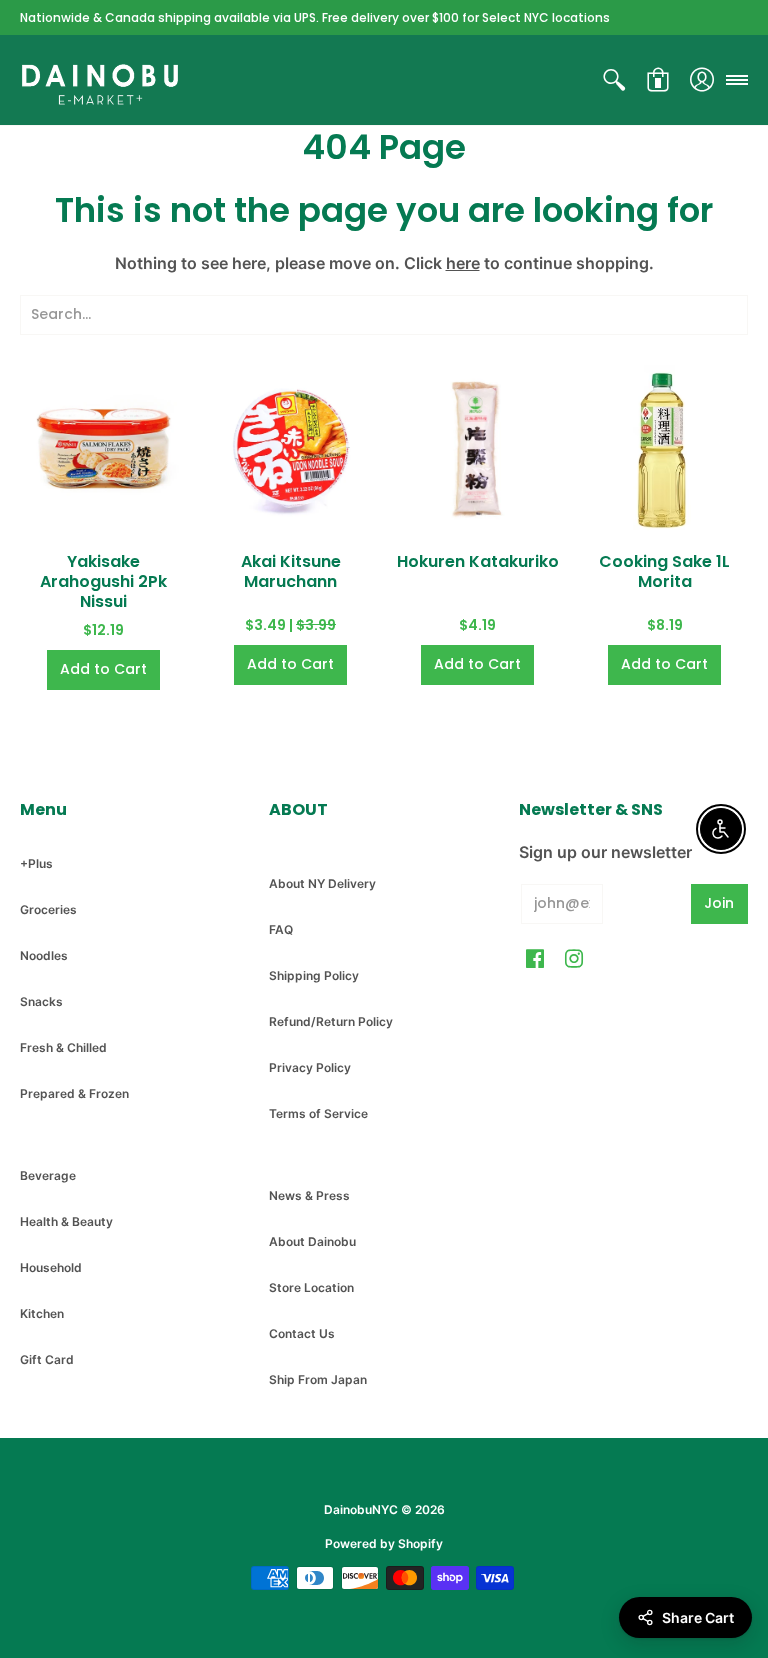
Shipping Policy (314, 975)
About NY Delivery (322, 883)
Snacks (41, 1001)
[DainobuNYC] (100, 80)
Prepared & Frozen (74, 1093)
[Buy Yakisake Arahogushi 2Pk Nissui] (103, 448)
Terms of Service (318, 1113)
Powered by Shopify (384, 1543)
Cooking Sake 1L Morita (664, 571)
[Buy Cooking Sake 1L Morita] (664, 448)
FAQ (281, 929)
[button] (614, 80)
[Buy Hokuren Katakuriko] (477, 448)
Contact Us (302, 1333)
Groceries (48, 909)
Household (51, 1267)
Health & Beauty (66, 1221)
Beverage (48, 1175)
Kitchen (42, 1313)
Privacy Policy (310, 1067)
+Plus (36, 863)
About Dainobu (312, 1241)
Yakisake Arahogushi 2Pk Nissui (103, 581)
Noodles (44, 955)
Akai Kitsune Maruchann (291, 571)
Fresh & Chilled (63, 1047)
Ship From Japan (318, 1379)
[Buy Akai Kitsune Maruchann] (290, 448)
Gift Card (47, 1359)
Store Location (311, 1287)
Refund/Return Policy (331, 1021)
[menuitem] (614, 80)
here (463, 263)
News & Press (309, 1195)
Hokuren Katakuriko (478, 561)
